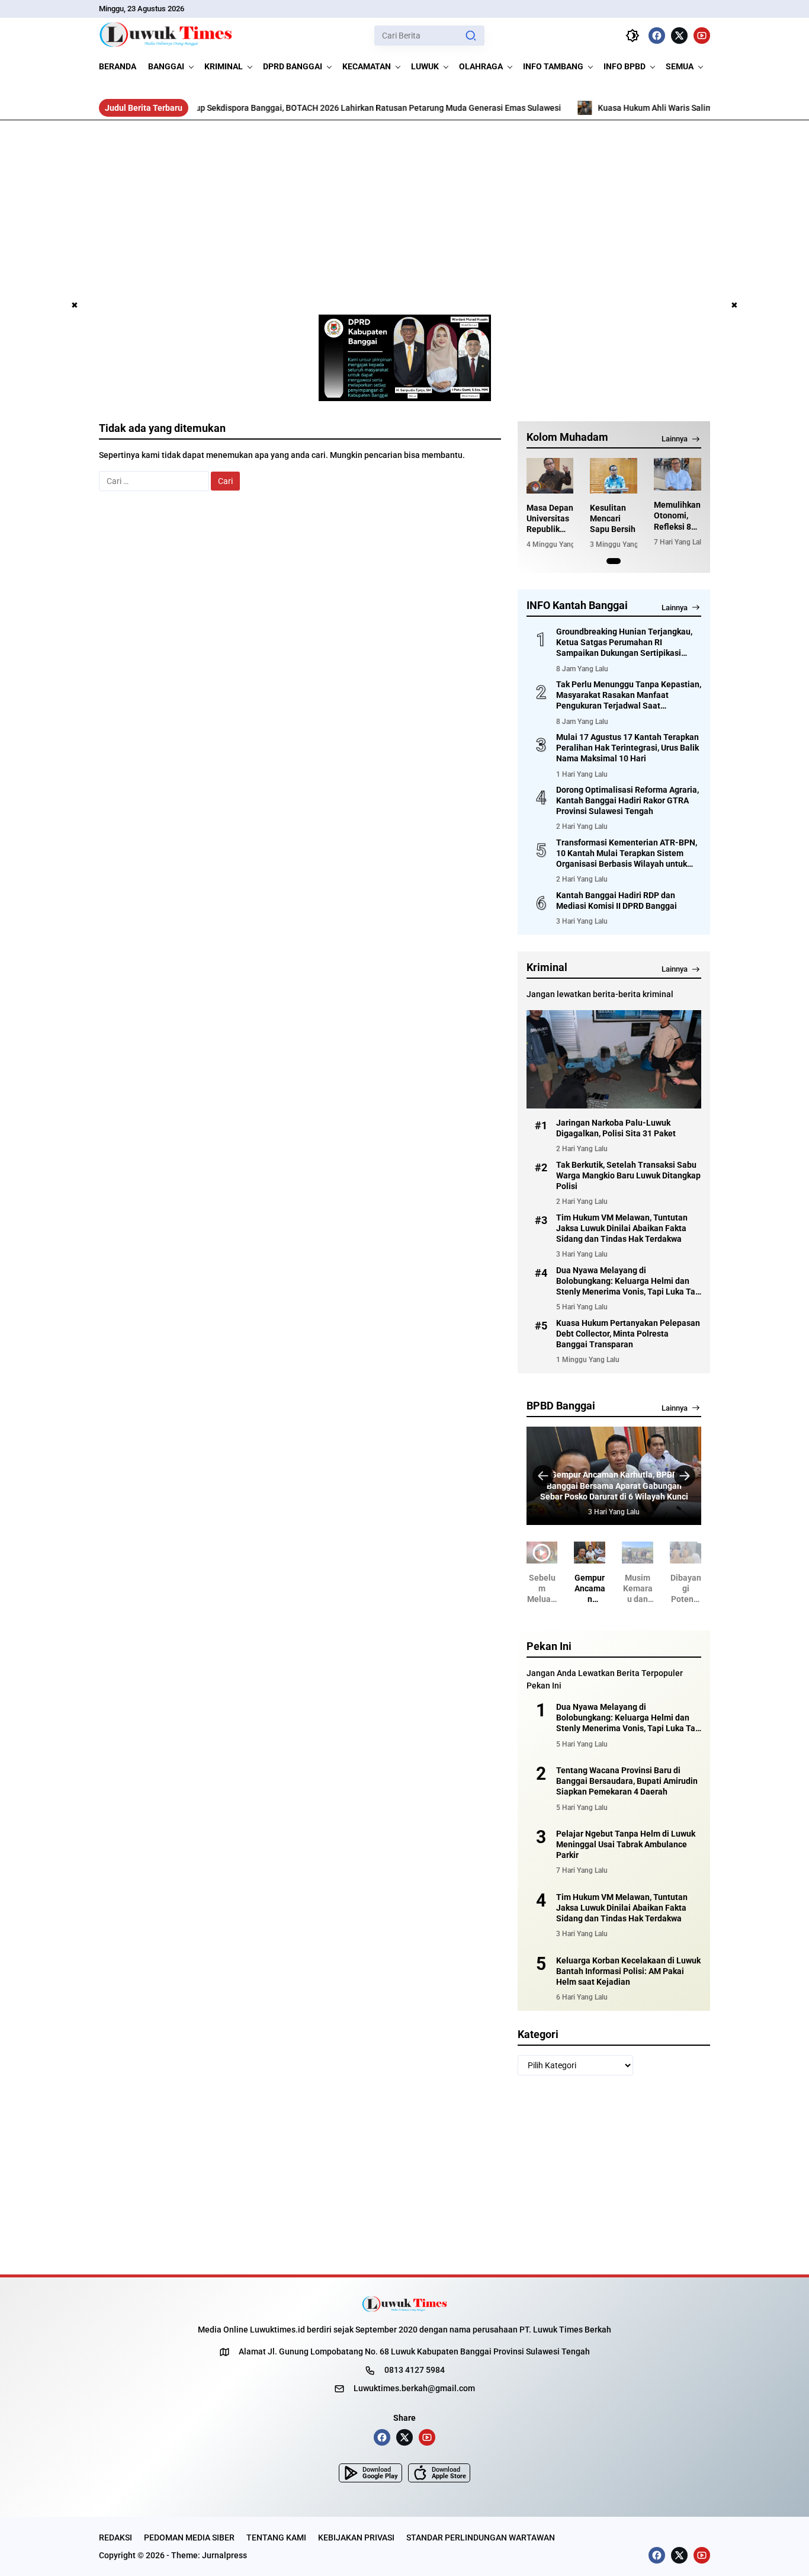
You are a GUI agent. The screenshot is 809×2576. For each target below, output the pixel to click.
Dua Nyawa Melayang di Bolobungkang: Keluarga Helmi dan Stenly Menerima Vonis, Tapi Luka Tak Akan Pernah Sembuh (628, 1281)
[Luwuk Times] (166, 36)
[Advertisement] (404, 209)
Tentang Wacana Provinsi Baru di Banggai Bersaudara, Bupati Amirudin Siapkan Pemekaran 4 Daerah (627, 1781)
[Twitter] (679, 36)
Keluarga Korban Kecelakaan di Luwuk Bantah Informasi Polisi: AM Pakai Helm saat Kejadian (628, 1971)
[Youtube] (702, 36)
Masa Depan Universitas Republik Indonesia (550, 519)
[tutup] (75, 306)
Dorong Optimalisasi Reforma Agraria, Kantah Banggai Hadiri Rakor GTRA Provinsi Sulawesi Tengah (627, 800)
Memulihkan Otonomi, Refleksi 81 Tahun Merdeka (677, 516)
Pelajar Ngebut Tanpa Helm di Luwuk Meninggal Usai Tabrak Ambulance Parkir (626, 1844)
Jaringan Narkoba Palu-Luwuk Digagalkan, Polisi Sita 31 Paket (616, 1128)
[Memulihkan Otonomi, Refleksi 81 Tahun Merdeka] (678, 474)
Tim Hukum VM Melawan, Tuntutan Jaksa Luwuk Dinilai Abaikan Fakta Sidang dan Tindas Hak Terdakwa (622, 1228)
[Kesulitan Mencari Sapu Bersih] (614, 476)
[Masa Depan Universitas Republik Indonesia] (550, 476)
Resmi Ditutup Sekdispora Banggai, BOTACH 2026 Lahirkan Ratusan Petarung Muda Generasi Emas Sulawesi (283, 108)
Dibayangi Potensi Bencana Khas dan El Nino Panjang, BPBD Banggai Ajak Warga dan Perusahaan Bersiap (686, 1589)
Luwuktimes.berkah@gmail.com (414, 2388)
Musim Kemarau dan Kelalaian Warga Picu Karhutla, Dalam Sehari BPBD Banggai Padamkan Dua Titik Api (638, 1589)
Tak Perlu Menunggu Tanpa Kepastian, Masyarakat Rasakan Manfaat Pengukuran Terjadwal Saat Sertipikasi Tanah (629, 696)
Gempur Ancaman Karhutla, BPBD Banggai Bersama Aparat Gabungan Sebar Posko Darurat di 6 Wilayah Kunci (614, 1485)
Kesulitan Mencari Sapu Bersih (613, 518)
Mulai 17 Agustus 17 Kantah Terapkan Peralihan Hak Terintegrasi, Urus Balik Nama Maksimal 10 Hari (627, 748)
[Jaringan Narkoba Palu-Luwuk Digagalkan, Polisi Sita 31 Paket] (614, 1059)
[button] (471, 36)
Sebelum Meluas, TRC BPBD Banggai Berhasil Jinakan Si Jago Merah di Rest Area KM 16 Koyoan (542, 1589)
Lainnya (675, 439)
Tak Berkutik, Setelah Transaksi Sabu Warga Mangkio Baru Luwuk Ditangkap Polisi (628, 1175)
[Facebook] (657, 36)
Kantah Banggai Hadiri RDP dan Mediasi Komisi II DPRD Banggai (617, 901)
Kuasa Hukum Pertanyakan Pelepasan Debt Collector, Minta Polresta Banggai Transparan (628, 1334)
